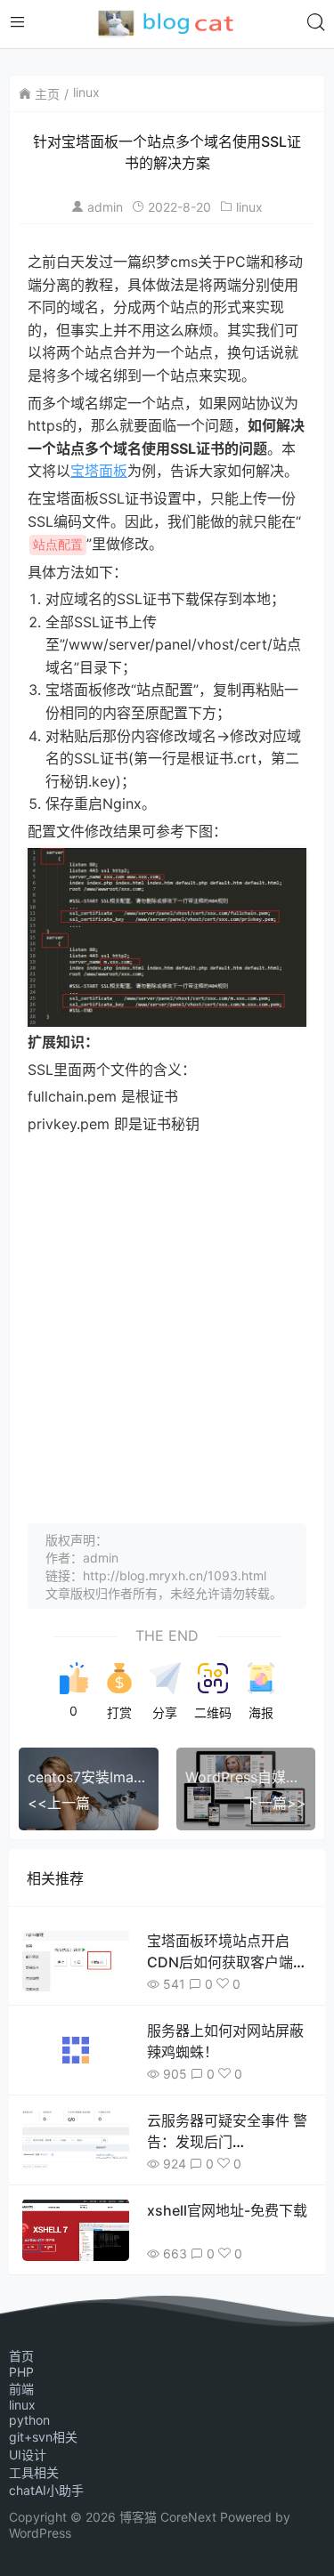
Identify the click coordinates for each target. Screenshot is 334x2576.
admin (105, 207)
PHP (21, 2372)
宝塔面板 (99, 471)
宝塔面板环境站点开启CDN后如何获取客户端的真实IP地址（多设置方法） (232, 1962)
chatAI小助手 (46, 2490)
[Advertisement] (167, 1312)
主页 (47, 94)
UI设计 (28, 2455)
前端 (21, 2389)
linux (86, 92)
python (29, 2420)
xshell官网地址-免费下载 (227, 2210)
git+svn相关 (43, 2437)
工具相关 (34, 2472)
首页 (21, 2356)
